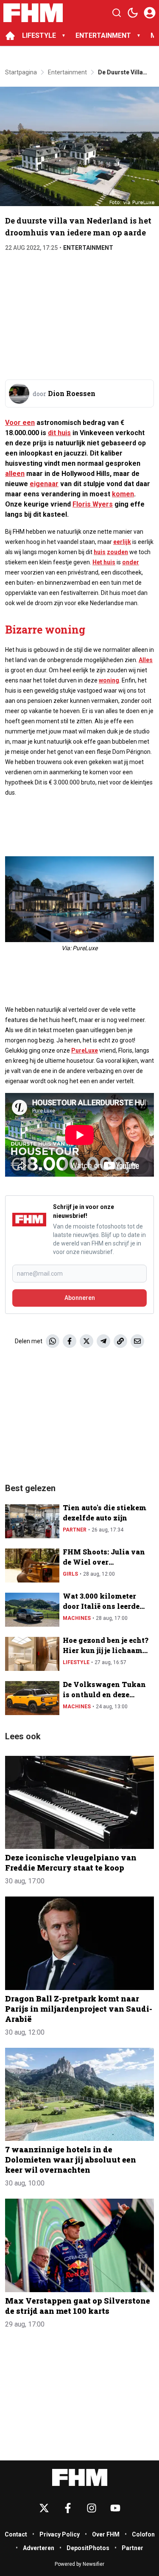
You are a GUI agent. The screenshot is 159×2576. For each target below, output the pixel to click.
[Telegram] (103, 1341)
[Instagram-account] (92, 2508)
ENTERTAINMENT (103, 35)
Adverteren (39, 2548)
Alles (146, 660)
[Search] (117, 13)
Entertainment (88, 248)
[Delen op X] (86, 1341)
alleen (15, 474)
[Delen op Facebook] (70, 1341)
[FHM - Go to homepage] (80, 2478)
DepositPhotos (88, 2548)
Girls (70, 1574)
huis (100, 552)
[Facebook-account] (68, 2508)
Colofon (143, 2534)
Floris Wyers (93, 504)
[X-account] (44, 2508)
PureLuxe (85, 1050)
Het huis (104, 562)
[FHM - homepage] (33, 13)
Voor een (20, 423)
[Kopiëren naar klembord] (120, 1341)
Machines (77, 1618)
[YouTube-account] (115, 2508)
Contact (16, 2534)
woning (109, 680)
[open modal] (150, 13)
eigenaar (44, 484)
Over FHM (106, 2534)
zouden (117, 552)
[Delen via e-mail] (137, 1341)
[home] (10, 36)
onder (131, 562)
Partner (75, 1530)
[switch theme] (133, 13)
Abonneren (80, 1298)
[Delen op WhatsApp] (53, 1341)
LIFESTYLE (39, 35)
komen (123, 494)
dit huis (59, 433)
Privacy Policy (60, 2534)
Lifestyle (76, 1662)
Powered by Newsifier (79, 2564)
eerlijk (122, 542)
